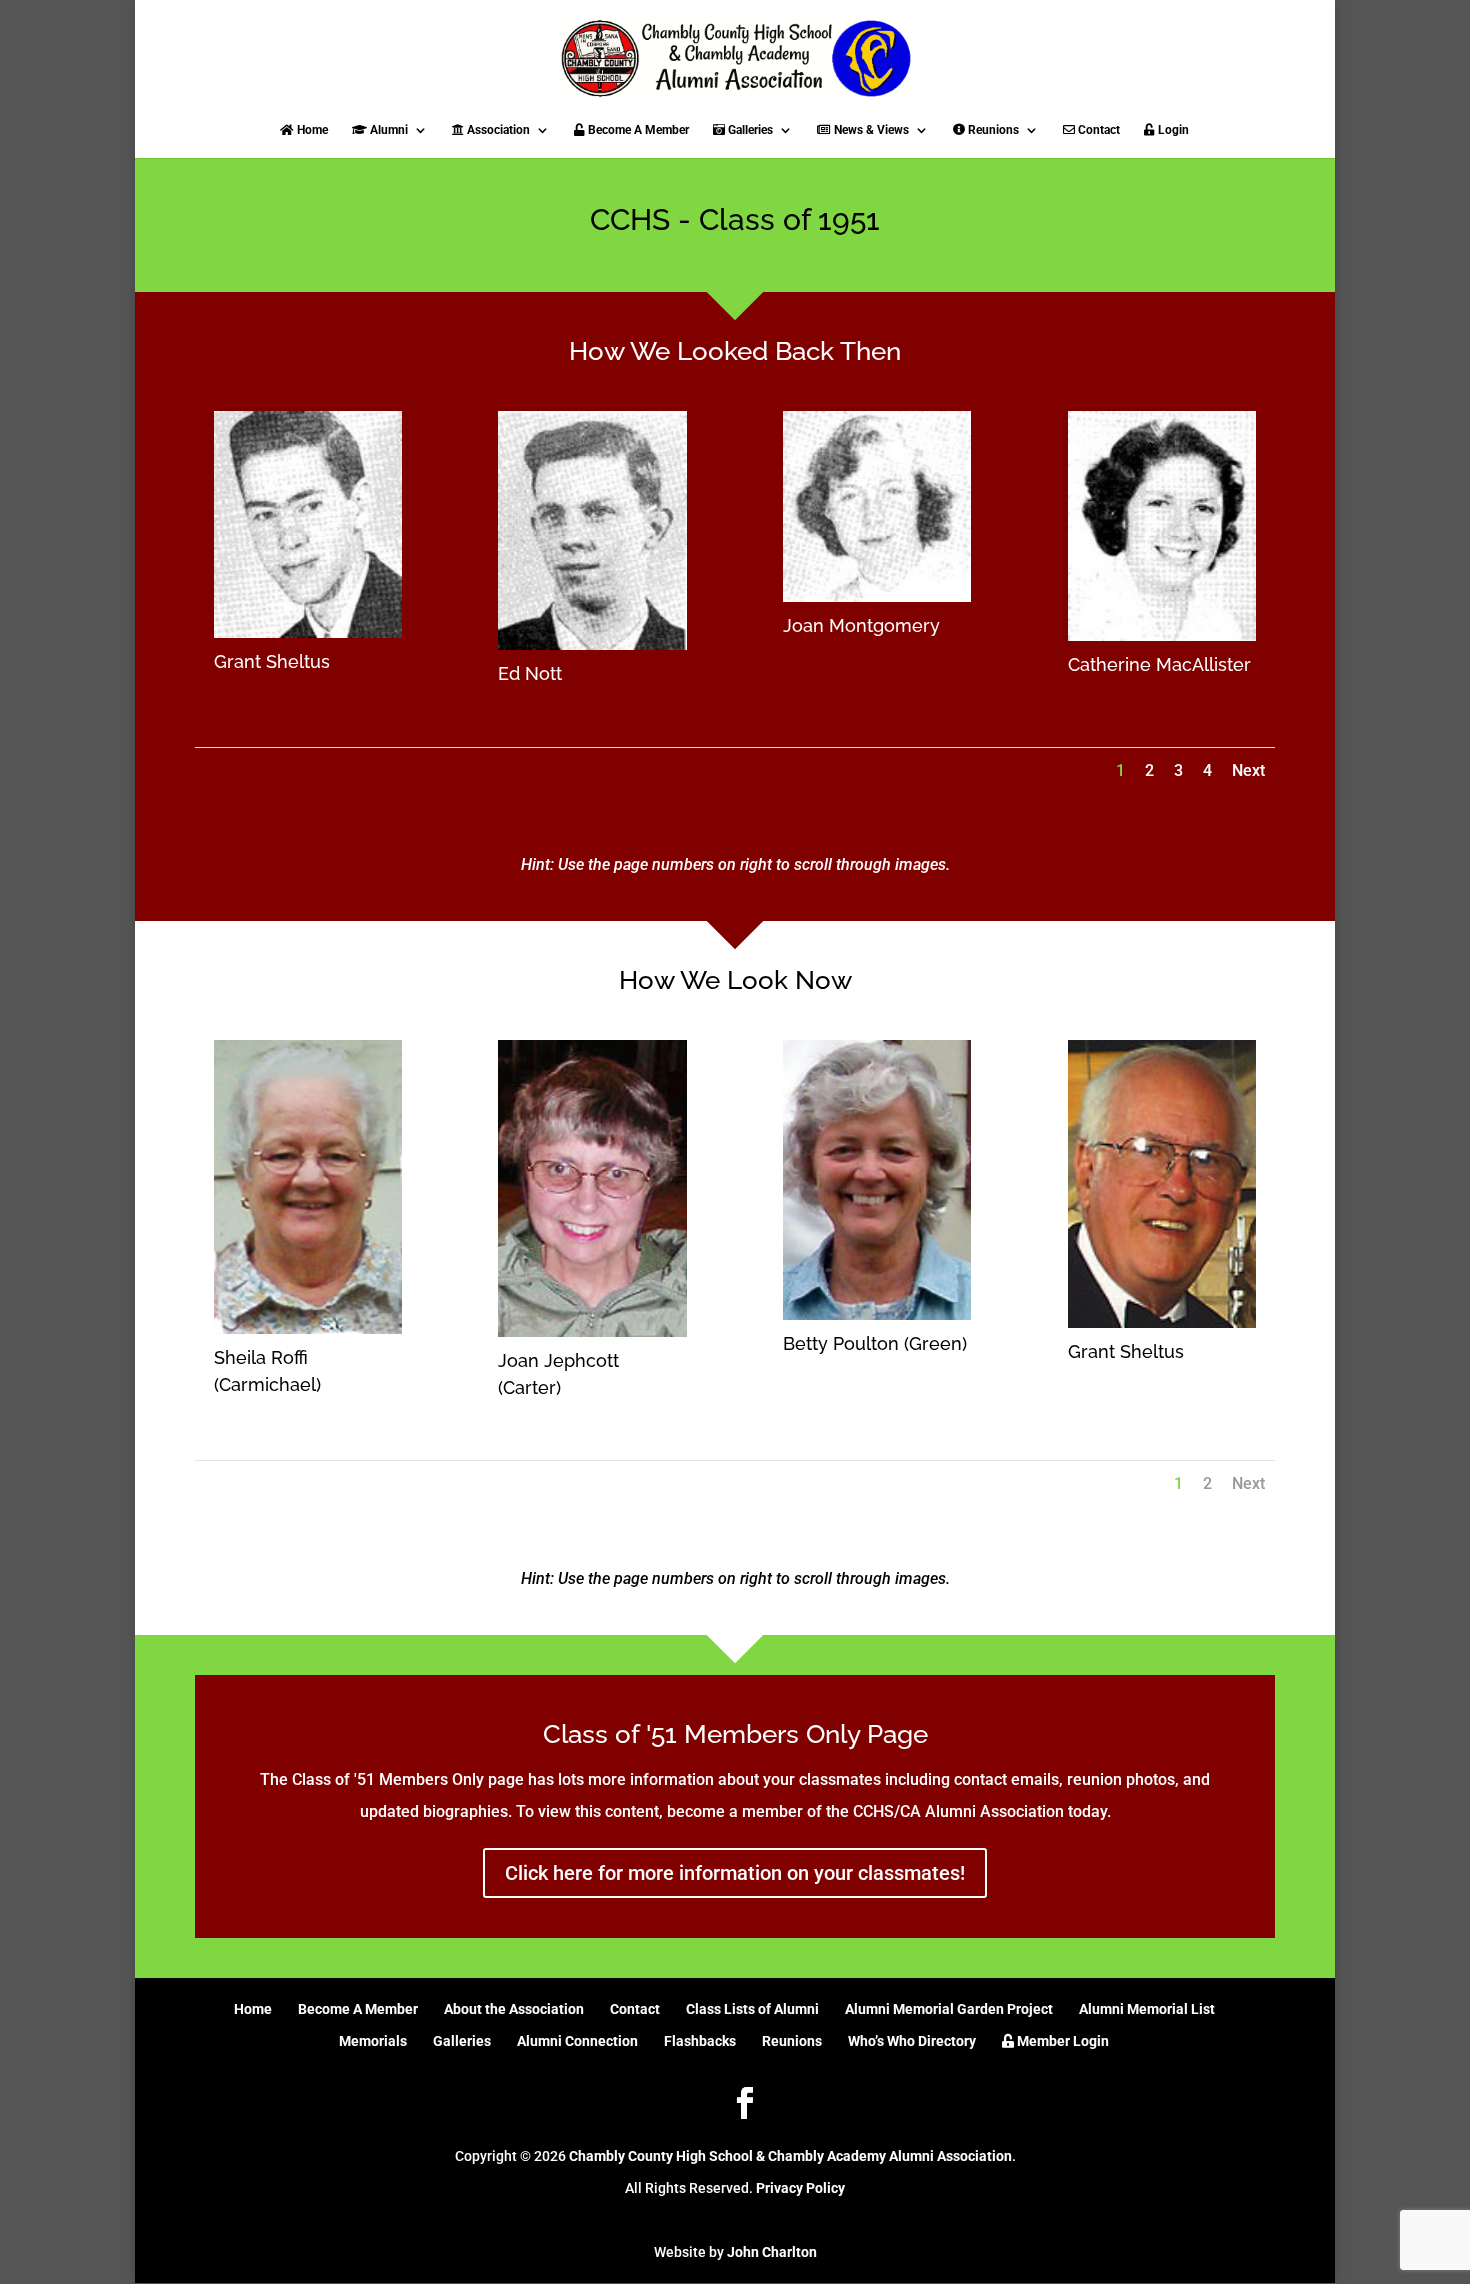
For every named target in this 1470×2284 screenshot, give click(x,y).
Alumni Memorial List (1147, 2009)
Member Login (1061, 2041)
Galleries (749, 130)
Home (311, 130)
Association (497, 130)
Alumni (387, 130)
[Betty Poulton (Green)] (877, 1314)
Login (1172, 130)
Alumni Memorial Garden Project (949, 2009)
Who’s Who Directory (912, 2041)
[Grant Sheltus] (308, 632)
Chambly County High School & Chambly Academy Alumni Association (790, 2156)
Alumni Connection (577, 2041)
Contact (1097, 130)
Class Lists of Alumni (752, 2009)
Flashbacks (700, 2041)
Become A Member (637, 130)
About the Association (514, 2009)
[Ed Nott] (592, 644)
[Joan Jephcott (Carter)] (592, 1331)
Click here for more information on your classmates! (735, 1873)
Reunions (992, 130)
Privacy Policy (800, 2188)
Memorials (373, 2041)
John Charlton (772, 2252)
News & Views (870, 130)
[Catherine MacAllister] (1162, 635)
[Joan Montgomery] (877, 596)
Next (1248, 770)
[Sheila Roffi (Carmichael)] (308, 1328)
